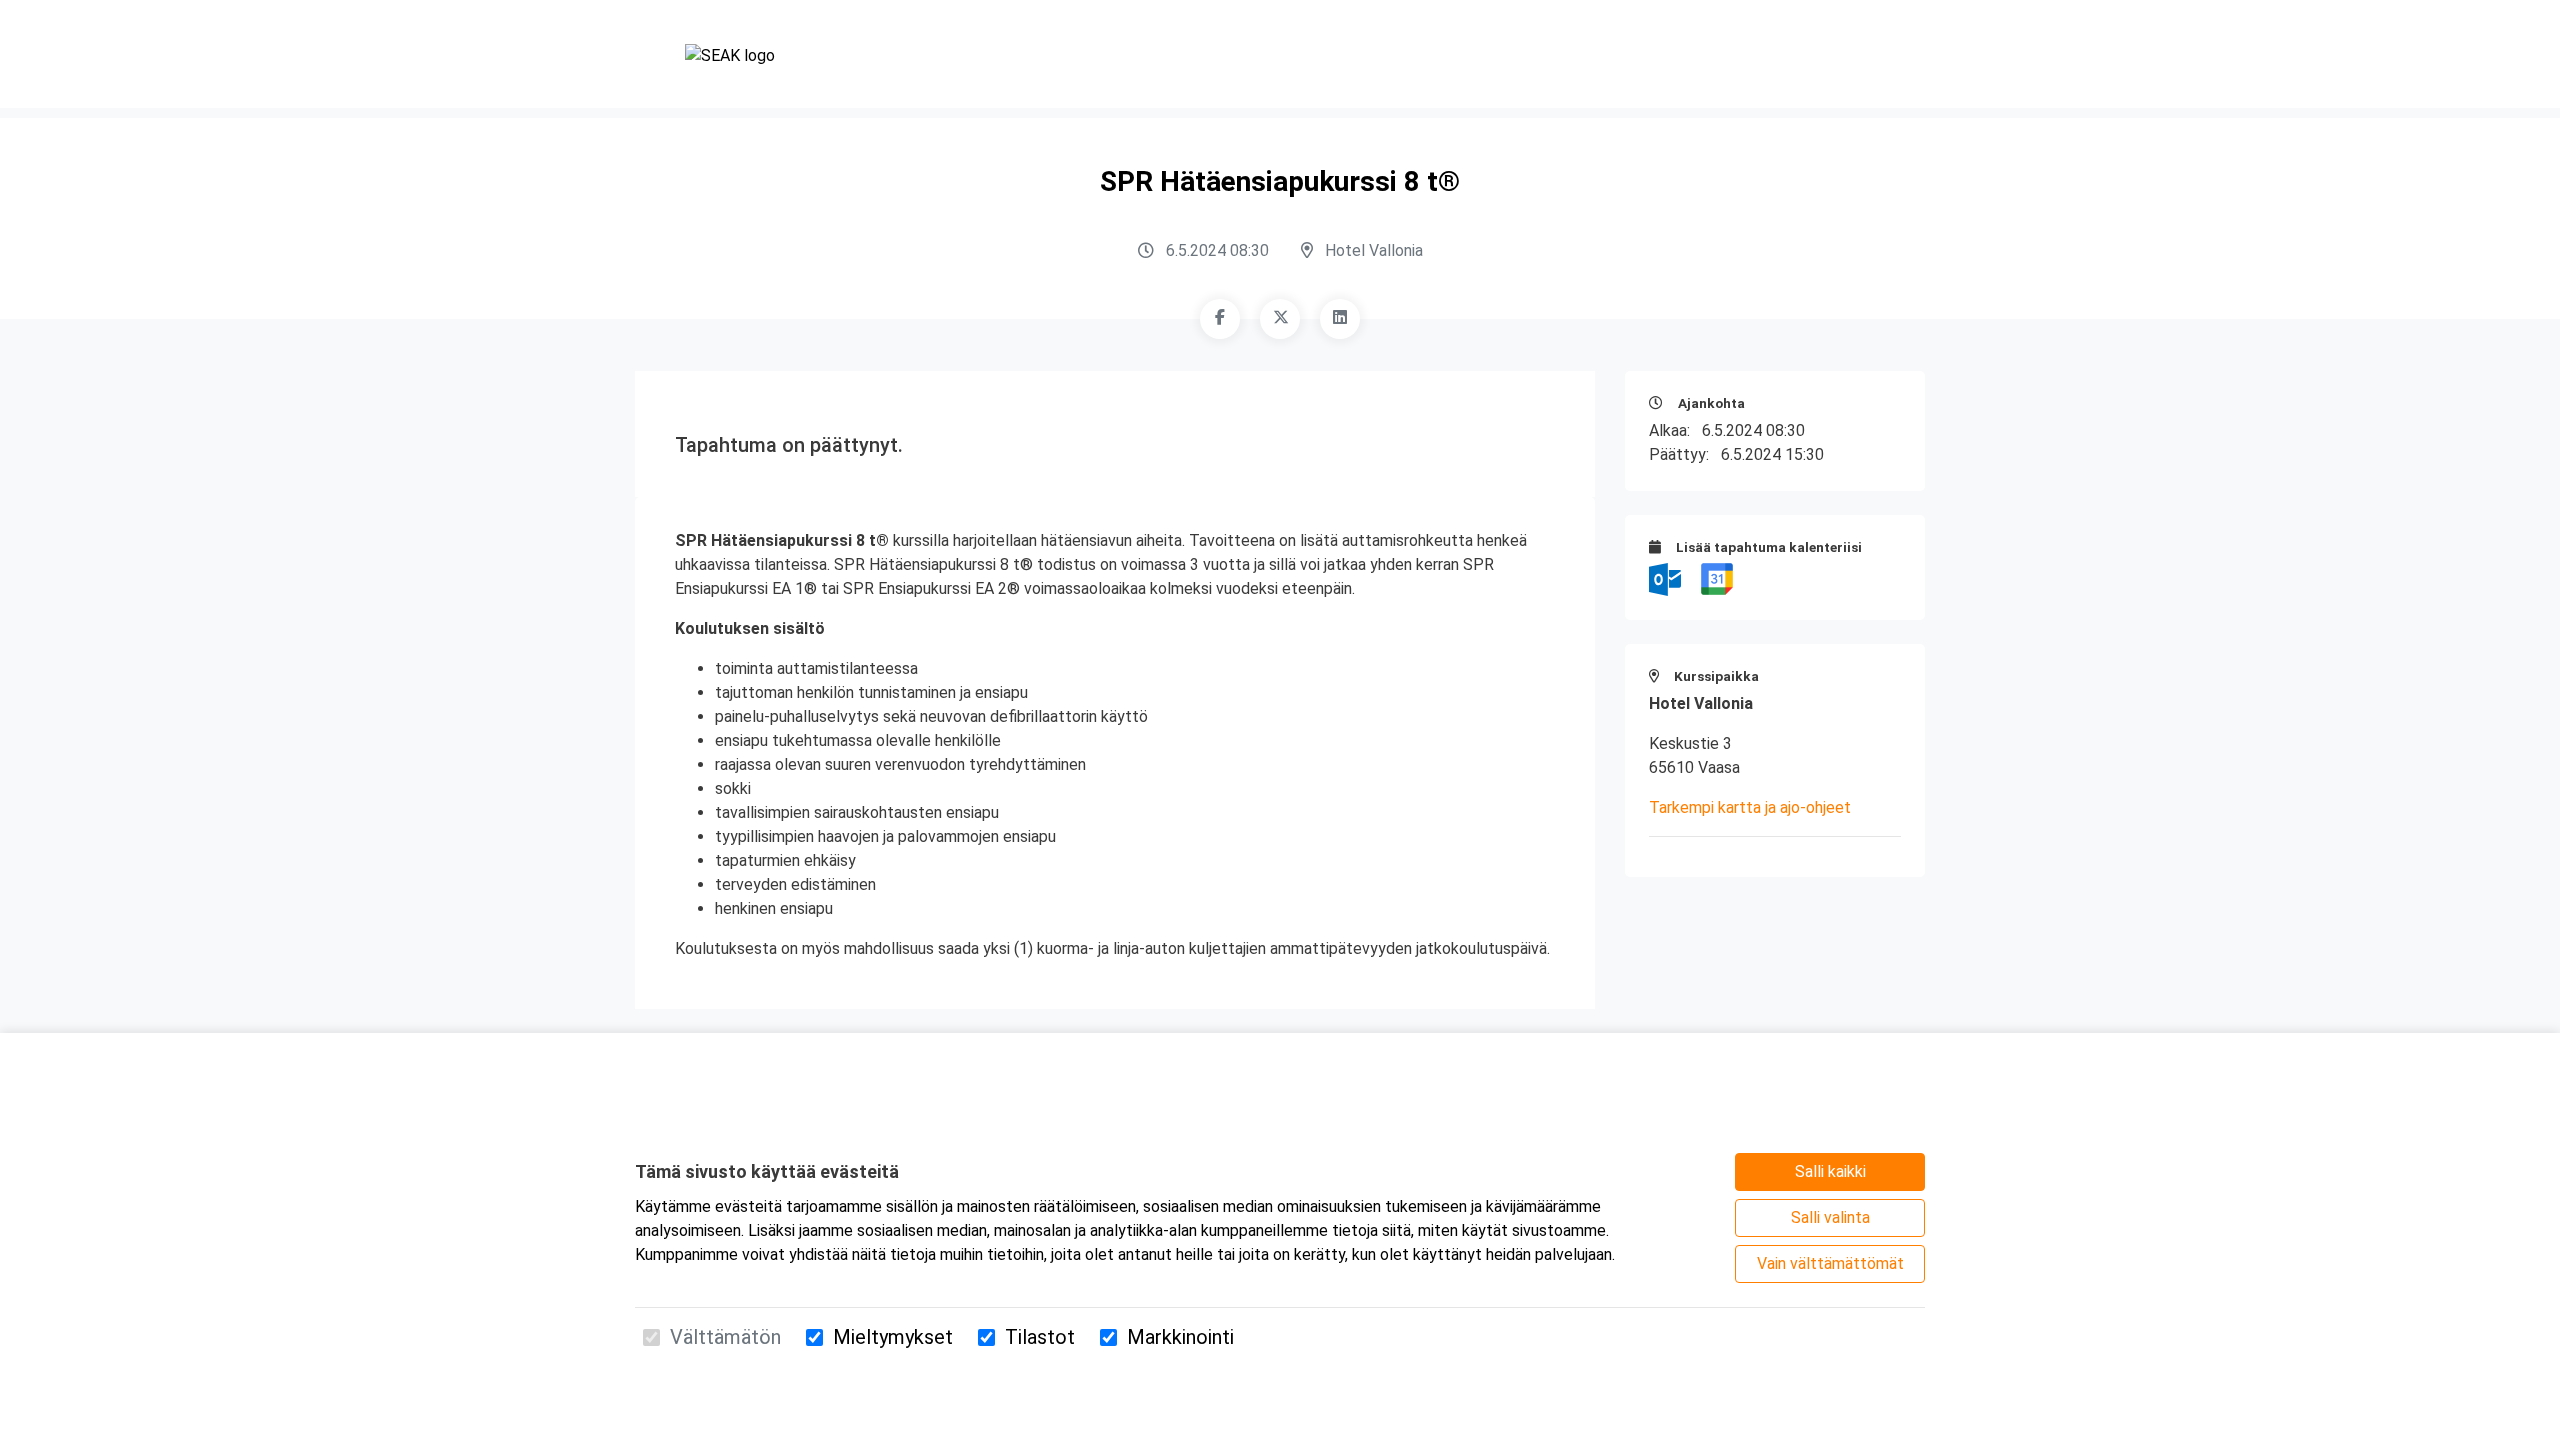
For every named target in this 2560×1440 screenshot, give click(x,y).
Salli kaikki (1830, 1171)
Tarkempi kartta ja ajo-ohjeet (1750, 807)
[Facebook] (1220, 319)
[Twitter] (1280, 319)
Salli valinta (1830, 1217)
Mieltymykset (893, 1337)
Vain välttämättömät (1830, 1263)
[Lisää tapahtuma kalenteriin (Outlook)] (1667, 578)
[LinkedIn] (1340, 319)
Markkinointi (1180, 1337)
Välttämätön (725, 1337)
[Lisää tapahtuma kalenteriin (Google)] (1717, 578)
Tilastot (1040, 1337)
